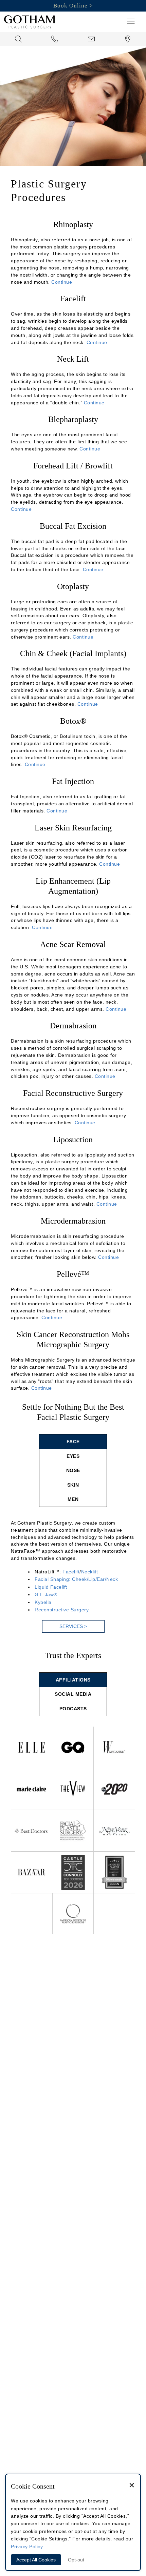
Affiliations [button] (73, 1680)
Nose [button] (73, 1470)
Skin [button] (73, 1485)
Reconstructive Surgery (62, 1610)
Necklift (90, 1572)
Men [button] (73, 1499)
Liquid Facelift (51, 1587)
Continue (62, 282)
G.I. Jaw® (46, 1594)
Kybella (43, 1602)
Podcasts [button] (73, 1709)
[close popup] (132, 2486)
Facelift (71, 1572)
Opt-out (76, 2560)
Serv (73, 1626)
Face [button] (73, 1442)
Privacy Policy (27, 2547)
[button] (131, 21)
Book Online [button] (70, 6)
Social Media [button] (73, 1694)
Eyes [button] (73, 1456)
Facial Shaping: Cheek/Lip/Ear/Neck (76, 1579)
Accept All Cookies (36, 2560)
